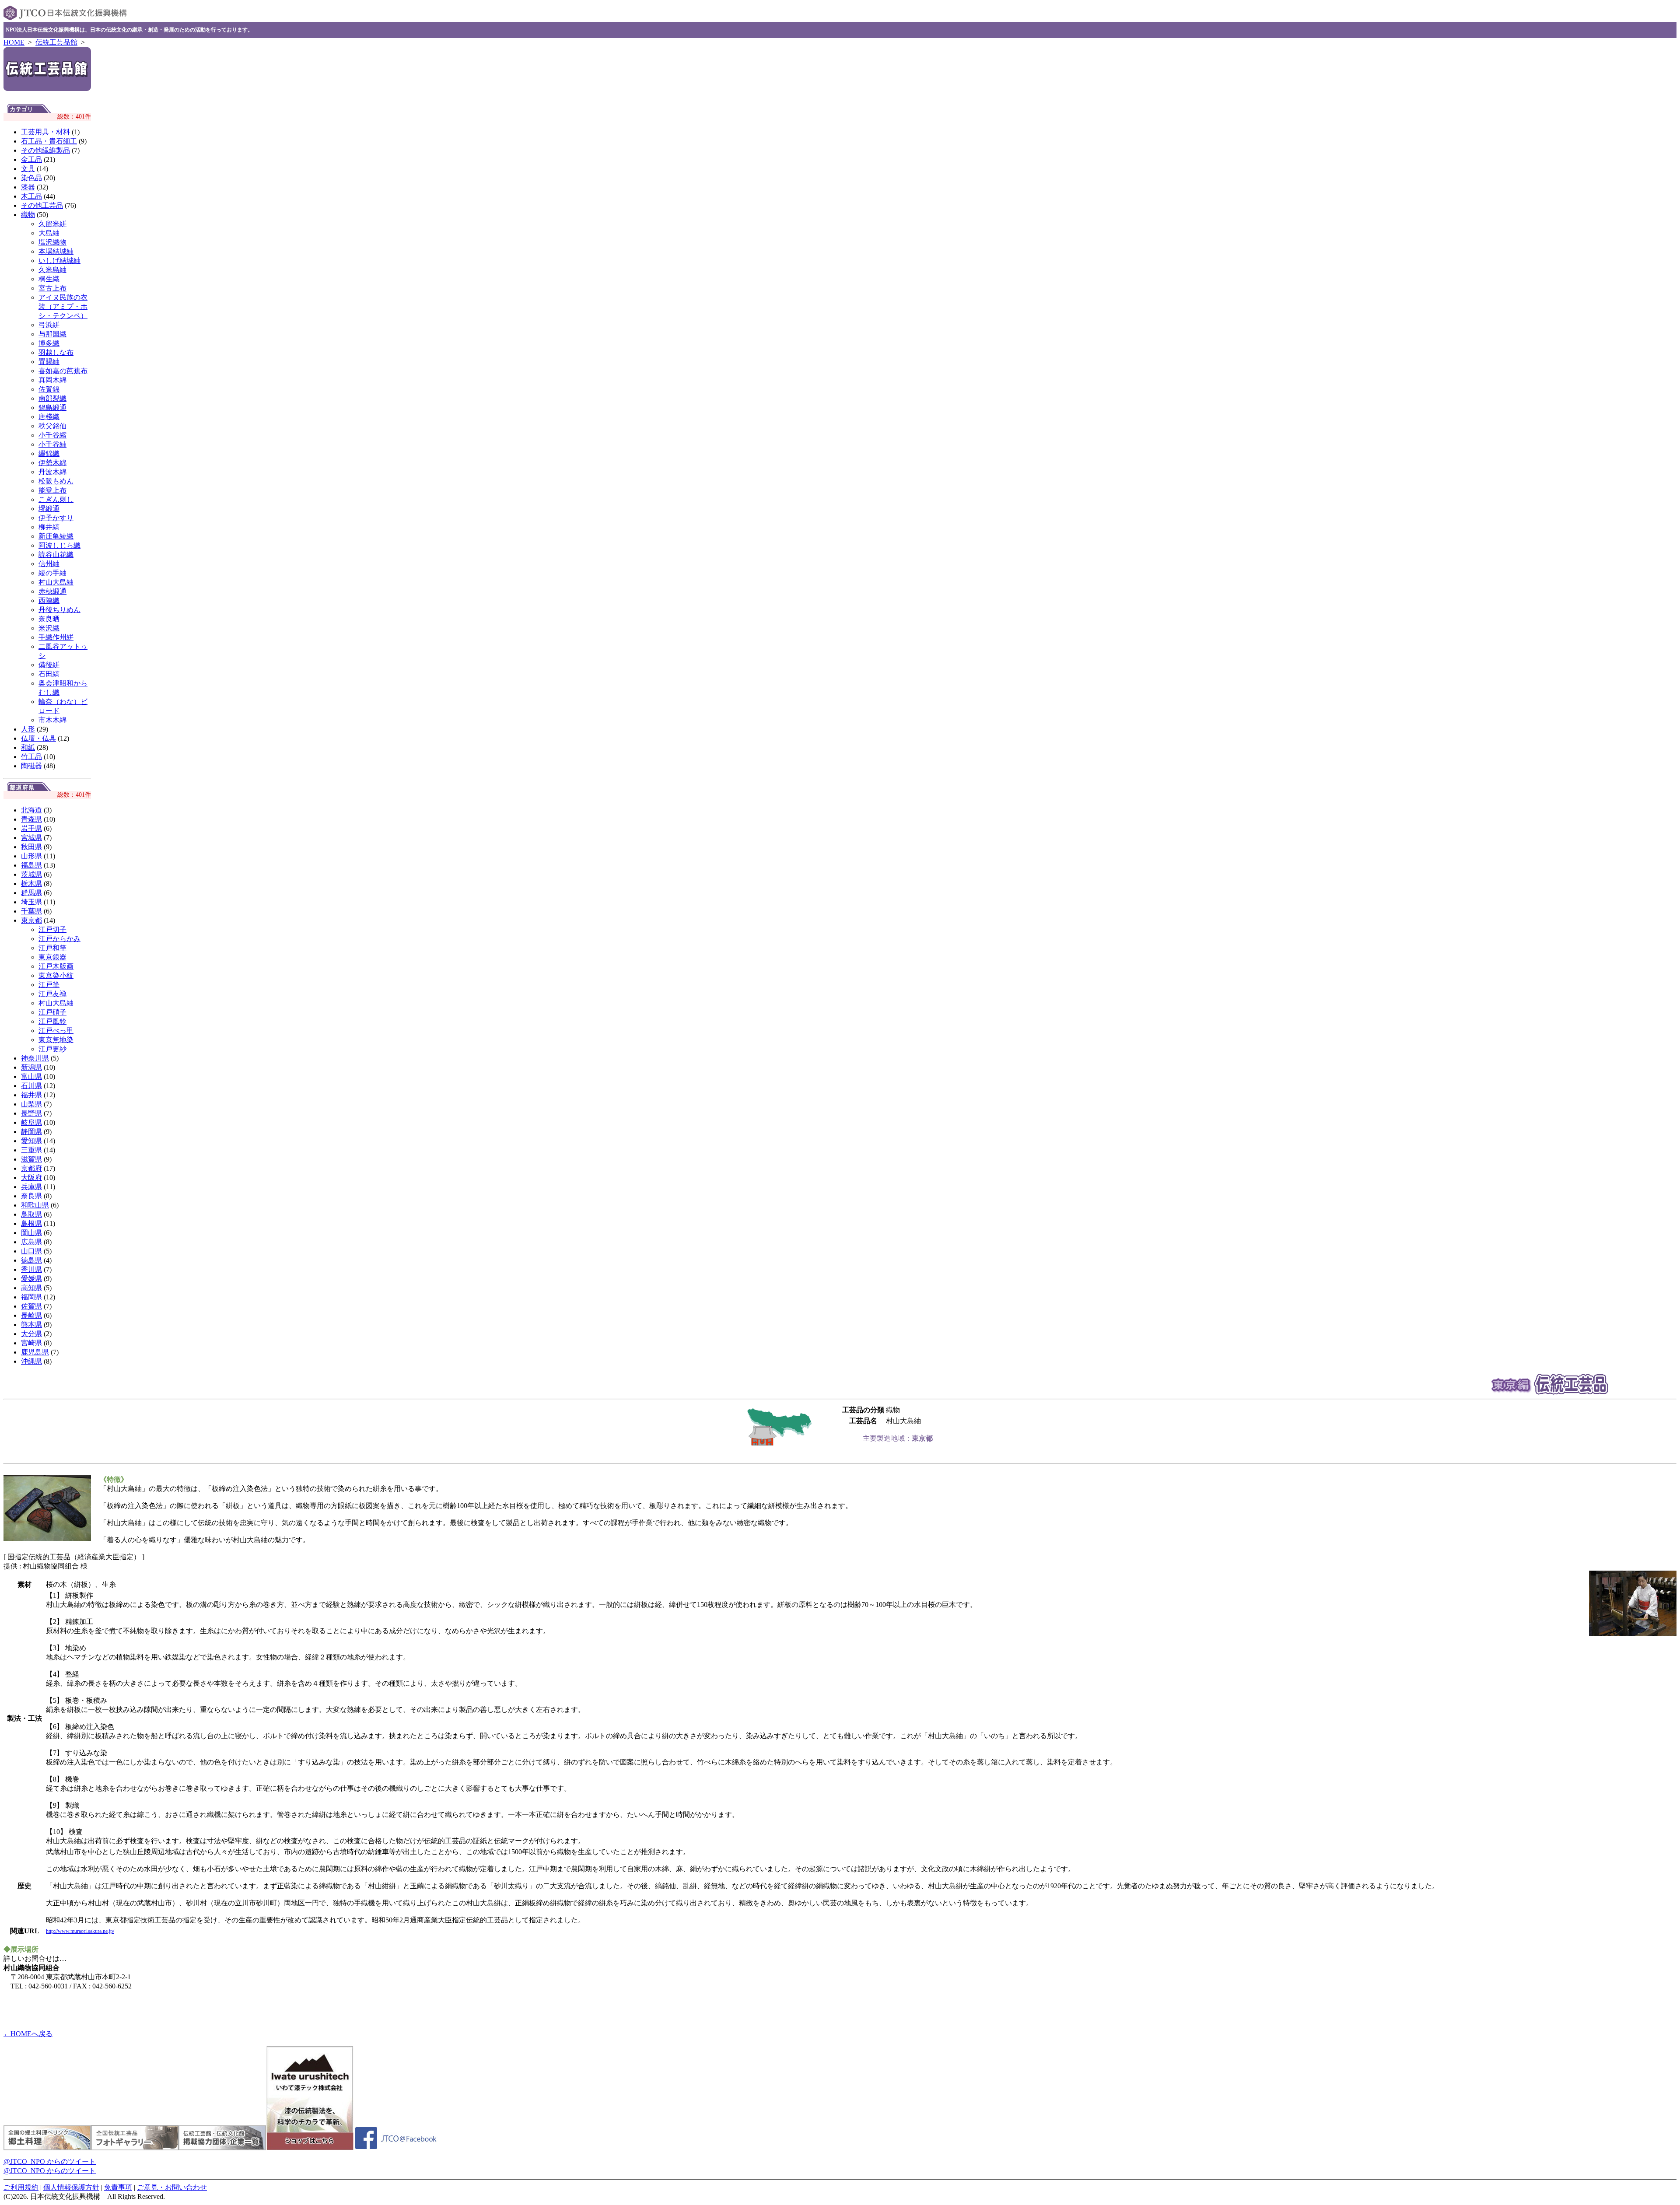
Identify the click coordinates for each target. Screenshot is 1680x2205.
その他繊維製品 (45, 150)
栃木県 (31, 884)
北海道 (31, 810)
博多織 (49, 343)
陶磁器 (31, 766)
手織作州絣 (56, 637)
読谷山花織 (56, 555)
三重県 (31, 1150)
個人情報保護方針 (71, 2187)
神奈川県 (35, 1058)
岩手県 (31, 828)
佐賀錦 (49, 389)
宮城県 (31, 838)
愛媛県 (31, 1279)
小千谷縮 (52, 435)
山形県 (31, 856)
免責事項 (118, 2187)
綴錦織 (49, 453)
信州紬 (49, 564)
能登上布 (52, 490)
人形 (28, 729)
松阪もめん (56, 481)
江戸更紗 (52, 1049)
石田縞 (49, 674)
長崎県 (31, 1315)
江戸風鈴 (52, 1021)
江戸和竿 (52, 948)
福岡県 (31, 1297)
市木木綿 (52, 720)
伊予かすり (56, 518)
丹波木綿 (52, 472)
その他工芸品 (42, 205)
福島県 (31, 865)
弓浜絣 (49, 325)
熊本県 (31, 1325)
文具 (28, 169)
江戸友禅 (52, 994)
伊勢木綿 (52, 463)
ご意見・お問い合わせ (172, 2187)
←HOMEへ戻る (28, 2034)
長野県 (31, 1113)
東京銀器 (52, 957)
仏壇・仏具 (38, 738)
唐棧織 (49, 417)
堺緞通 (49, 509)
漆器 (28, 187)
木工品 (31, 196)
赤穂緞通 (52, 591)
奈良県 (31, 1196)
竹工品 (31, 757)
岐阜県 (31, 1122)
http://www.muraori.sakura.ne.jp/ (80, 1931)
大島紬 (49, 233)
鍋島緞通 (52, 408)
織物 (28, 215)
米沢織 (49, 628)
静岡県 (31, 1132)
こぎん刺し (56, 499)
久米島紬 (52, 270)
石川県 (31, 1086)
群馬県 (31, 893)
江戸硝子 (52, 1012)
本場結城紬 (56, 251)
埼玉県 (31, 902)
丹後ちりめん (59, 610)
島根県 (31, 1223)
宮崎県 (31, 1343)
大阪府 (31, 1178)
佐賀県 (31, 1306)
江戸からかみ (59, 939)
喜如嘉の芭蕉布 (63, 371)
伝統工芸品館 (56, 42)
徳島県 (31, 1260)
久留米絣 (52, 224)
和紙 (28, 747)
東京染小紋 (56, 975)
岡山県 (31, 1233)
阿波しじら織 (59, 545)
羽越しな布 (56, 352)
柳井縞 (49, 527)
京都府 (31, 1168)
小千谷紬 (52, 444)
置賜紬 (49, 362)
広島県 (31, 1242)
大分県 (31, 1334)
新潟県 (31, 1067)
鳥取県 (31, 1214)
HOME (14, 42)
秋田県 (31, 847)
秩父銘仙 (52, 426)
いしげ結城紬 (59, 261)
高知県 (31, 1288)
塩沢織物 (52, 242)
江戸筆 (49, 985)
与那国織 (52, 334)
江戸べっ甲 (56, 1031)
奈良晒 (49, 619)
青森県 (31, 819)
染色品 (31, 178)
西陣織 (49, 600)
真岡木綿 (52, 380)
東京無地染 (56, 1040)
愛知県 (31, 1141)
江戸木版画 (56, 966)
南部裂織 (52, 398)
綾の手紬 (52, 573)
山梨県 (31, 1104)
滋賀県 (31, 1159)
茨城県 (31, 874)
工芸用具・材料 (45, 132)
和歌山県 (35, 1205)
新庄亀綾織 (56, 536)
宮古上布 (52, 288)
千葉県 (31, 911)
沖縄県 (31, 1361)
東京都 (31, 920)
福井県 (31, 1095)
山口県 (31, 1251)
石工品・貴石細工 (49, 141)
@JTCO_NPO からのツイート (50, 2161)
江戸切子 (52, 929)
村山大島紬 (56, 582)
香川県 (31, 1269)
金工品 (31, 159)
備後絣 (49, 665)
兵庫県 (31, 1187)
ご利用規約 (21, 2187)
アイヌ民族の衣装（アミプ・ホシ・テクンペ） (63, 306)
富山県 (31, 1076)
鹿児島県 (35, 1352)
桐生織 (49, 279)
